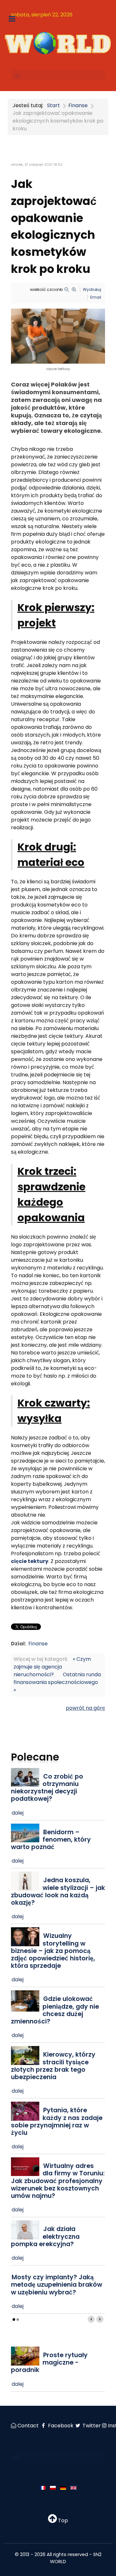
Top (62, 2520)
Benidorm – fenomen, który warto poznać (51, 1840)
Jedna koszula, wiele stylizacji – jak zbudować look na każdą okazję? (58, 1891)
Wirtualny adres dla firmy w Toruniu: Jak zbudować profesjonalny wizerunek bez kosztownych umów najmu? (58, 2181)
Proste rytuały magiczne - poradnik (49, 2362)
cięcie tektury (30, 1561)
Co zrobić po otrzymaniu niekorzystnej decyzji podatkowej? (47, 1788)
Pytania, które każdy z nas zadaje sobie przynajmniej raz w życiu (57, 2121)
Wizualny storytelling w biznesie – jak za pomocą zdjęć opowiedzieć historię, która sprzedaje (53, 1951)
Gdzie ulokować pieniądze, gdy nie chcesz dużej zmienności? (55, 2010)
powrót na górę (85, 1708)
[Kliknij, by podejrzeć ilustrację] (58, 336)
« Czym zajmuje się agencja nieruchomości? (52, 1667)
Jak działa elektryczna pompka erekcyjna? (45, 2236)
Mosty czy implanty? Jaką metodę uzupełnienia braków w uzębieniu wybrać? (57, 2285)
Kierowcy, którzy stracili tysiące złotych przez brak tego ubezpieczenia (53, 2066)
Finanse (38, 1644)
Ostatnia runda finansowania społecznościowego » (57, 1682)
